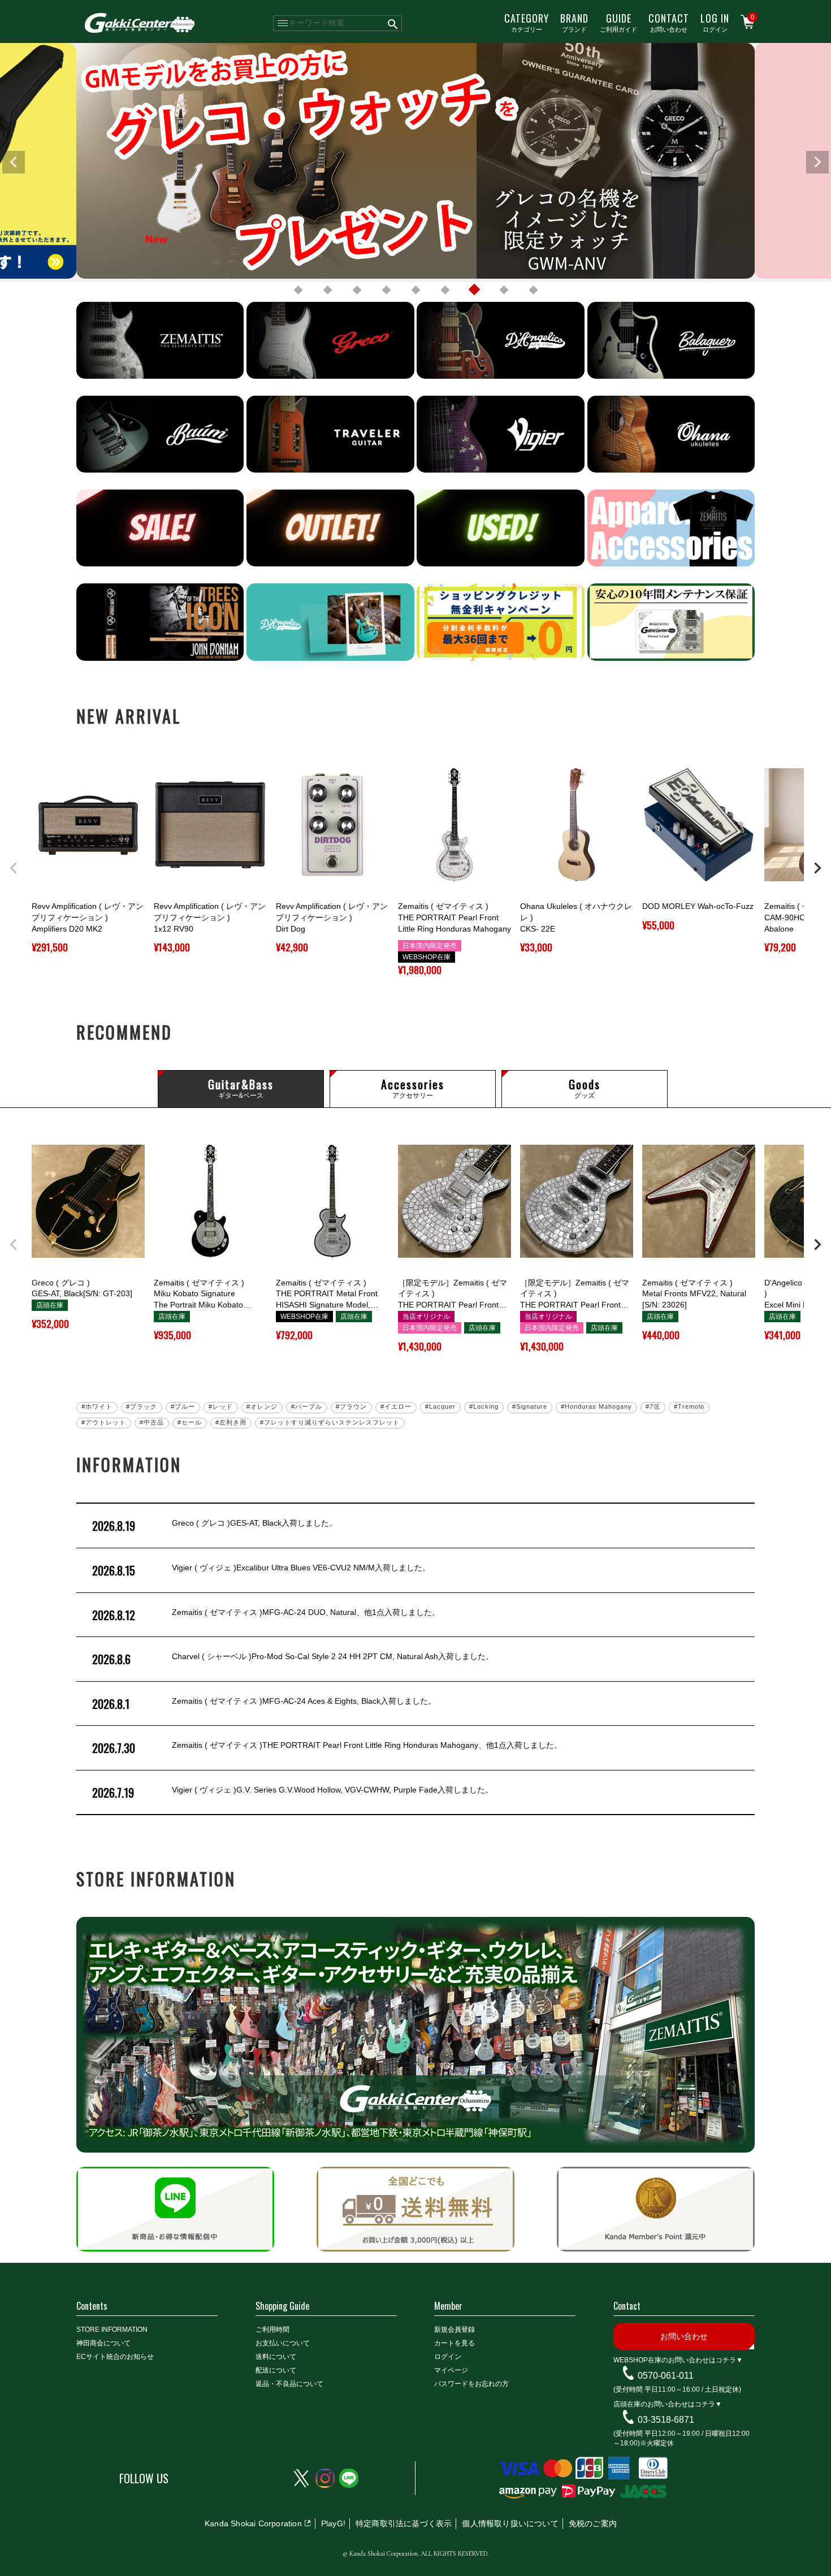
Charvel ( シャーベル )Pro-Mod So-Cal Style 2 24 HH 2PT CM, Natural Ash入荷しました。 (293, 1659)
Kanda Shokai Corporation (253, 2523)
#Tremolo (689, 1406)
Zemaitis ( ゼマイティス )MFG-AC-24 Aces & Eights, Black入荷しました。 (264, 1704)
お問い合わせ (669, 22)
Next (817, 162)
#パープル (307, 1406)
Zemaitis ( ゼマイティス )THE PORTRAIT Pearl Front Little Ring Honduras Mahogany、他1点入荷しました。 (327, 1748)
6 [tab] (445, 290)
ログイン (715, 22)
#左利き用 (231, 1422)
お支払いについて (283, 2343)
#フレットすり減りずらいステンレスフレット (330, 1422)
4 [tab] (386, 290)
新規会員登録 (455, 2330)
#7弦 (653, 1406)
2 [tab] (327, 290)
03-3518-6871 (666, 2420)
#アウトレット (104, 1422)
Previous (14, 162)
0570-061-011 (666, 2376)
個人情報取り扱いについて (510, 2523)
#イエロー (396, 1406)
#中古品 (152, 1422)
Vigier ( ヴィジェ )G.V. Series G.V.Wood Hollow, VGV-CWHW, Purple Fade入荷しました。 (293, 1793)
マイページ (451, 2370)
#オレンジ (262, 1406)
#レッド (221, 1406)
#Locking (484, 1406)
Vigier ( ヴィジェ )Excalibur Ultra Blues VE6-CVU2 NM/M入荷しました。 (261, 1570)
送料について (276, 2357)
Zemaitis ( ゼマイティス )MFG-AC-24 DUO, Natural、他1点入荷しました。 (266, 1615)
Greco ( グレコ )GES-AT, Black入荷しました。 (215, 1526)
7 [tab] (474, 290)
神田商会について (103, 2343)
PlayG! (333, 2523)
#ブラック (142, 1406)
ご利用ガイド (618, 22)
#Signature (530, 1406)
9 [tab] (533, 290)
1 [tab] (298, 290)
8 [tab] (504, 290)
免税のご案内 (593, 2523)
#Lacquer (440, 1406)
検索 (393, 23)
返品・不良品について (289, 2384)
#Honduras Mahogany (596, 1406)
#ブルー (183, 1406)
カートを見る (455, 2343)
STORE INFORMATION (112, 2330)
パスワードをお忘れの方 (471, 2384)
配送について (276, 2370)
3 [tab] (357, 290)
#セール (190, 1422)
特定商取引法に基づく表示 (404, 2523)
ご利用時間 (272, 2330)
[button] (14, 868)
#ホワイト (97, 1406)
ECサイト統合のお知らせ (115, 2357)
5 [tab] (415, 290)
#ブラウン (351, 1406)
